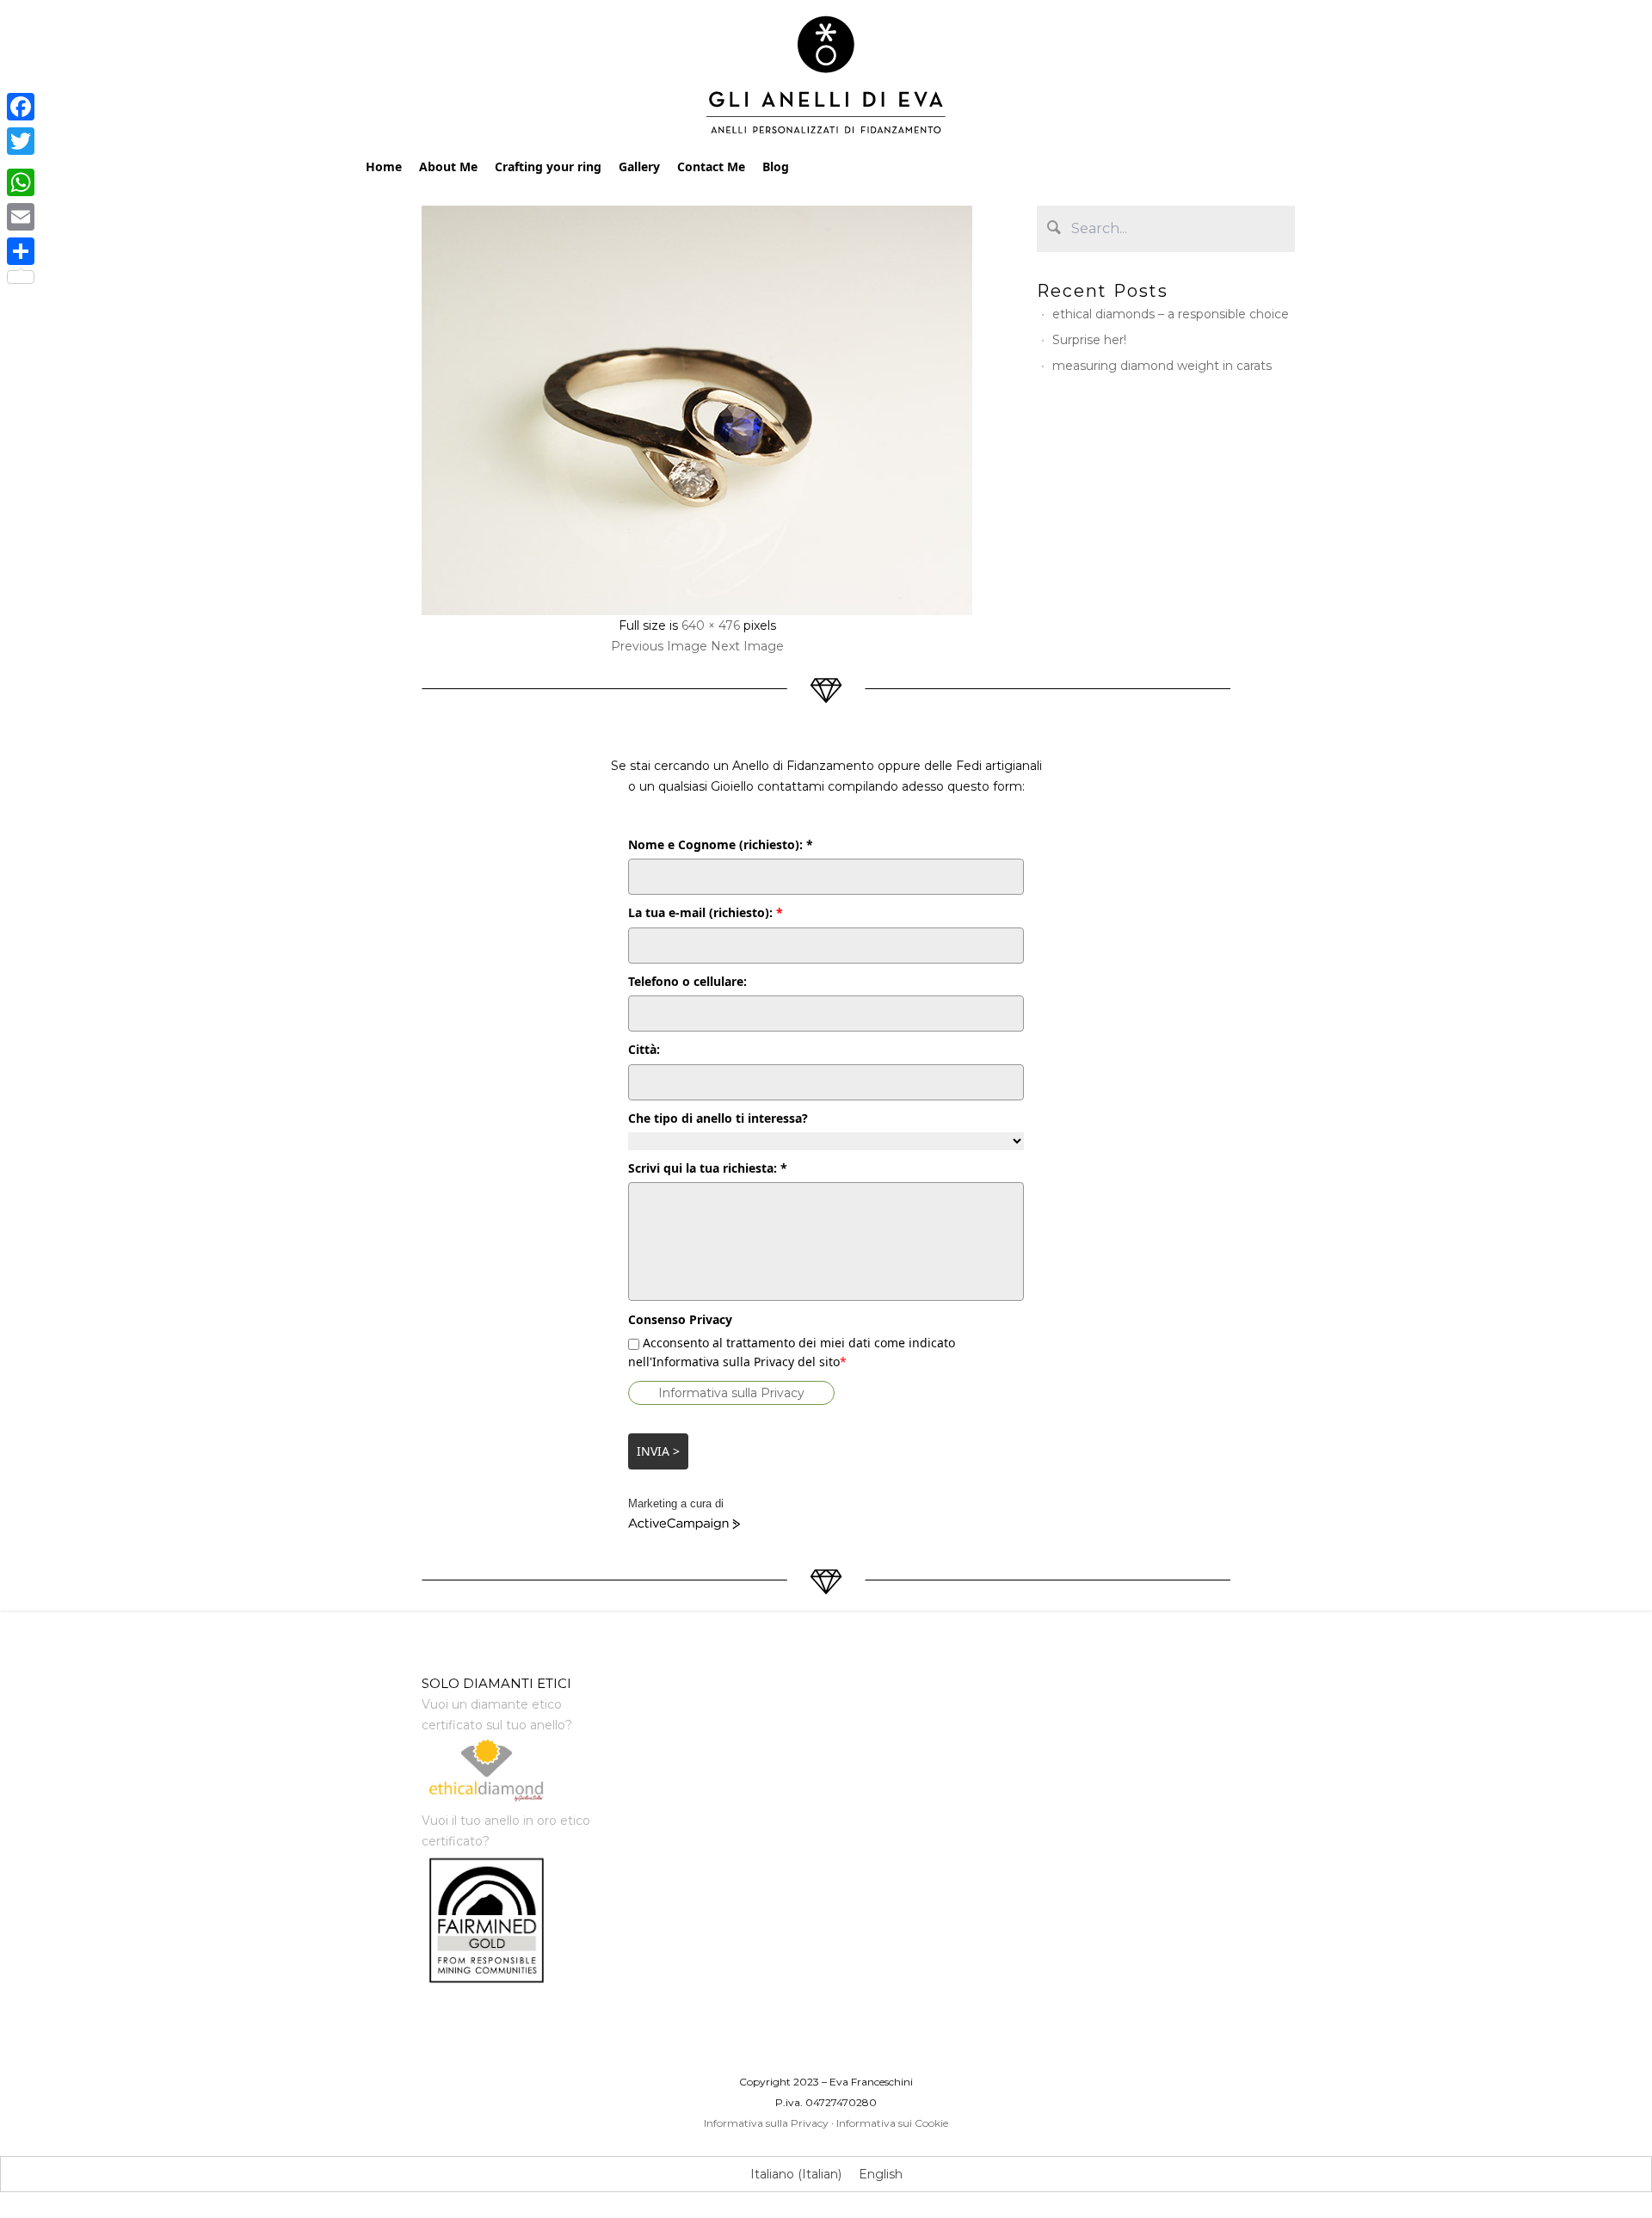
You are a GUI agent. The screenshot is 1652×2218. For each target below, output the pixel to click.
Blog (776, 166)
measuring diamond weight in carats (1162, 366)
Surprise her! (1089, 340)
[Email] (21, 217)
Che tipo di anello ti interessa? (718, 1118)
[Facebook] (21, 107)
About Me (448, 166)
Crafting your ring (548, 166)
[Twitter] (21, 141)
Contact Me (711, 166)
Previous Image (659, 646)
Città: (644, 1049)
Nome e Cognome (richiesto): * (721, 844)
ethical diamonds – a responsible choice (1171, 314)
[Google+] (21, 162)
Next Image (747, 646)
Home (384, 166)
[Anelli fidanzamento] (826, 79)
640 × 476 (711, 625)
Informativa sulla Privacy (731, 1393)
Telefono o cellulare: (687, 981)
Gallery (639, 166)
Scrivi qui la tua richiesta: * (708, 1168)
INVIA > (658, 1451)
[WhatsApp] (21, 182)
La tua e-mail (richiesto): (706, 912)
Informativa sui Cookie (892, 2123)
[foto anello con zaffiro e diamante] (697, 410)
